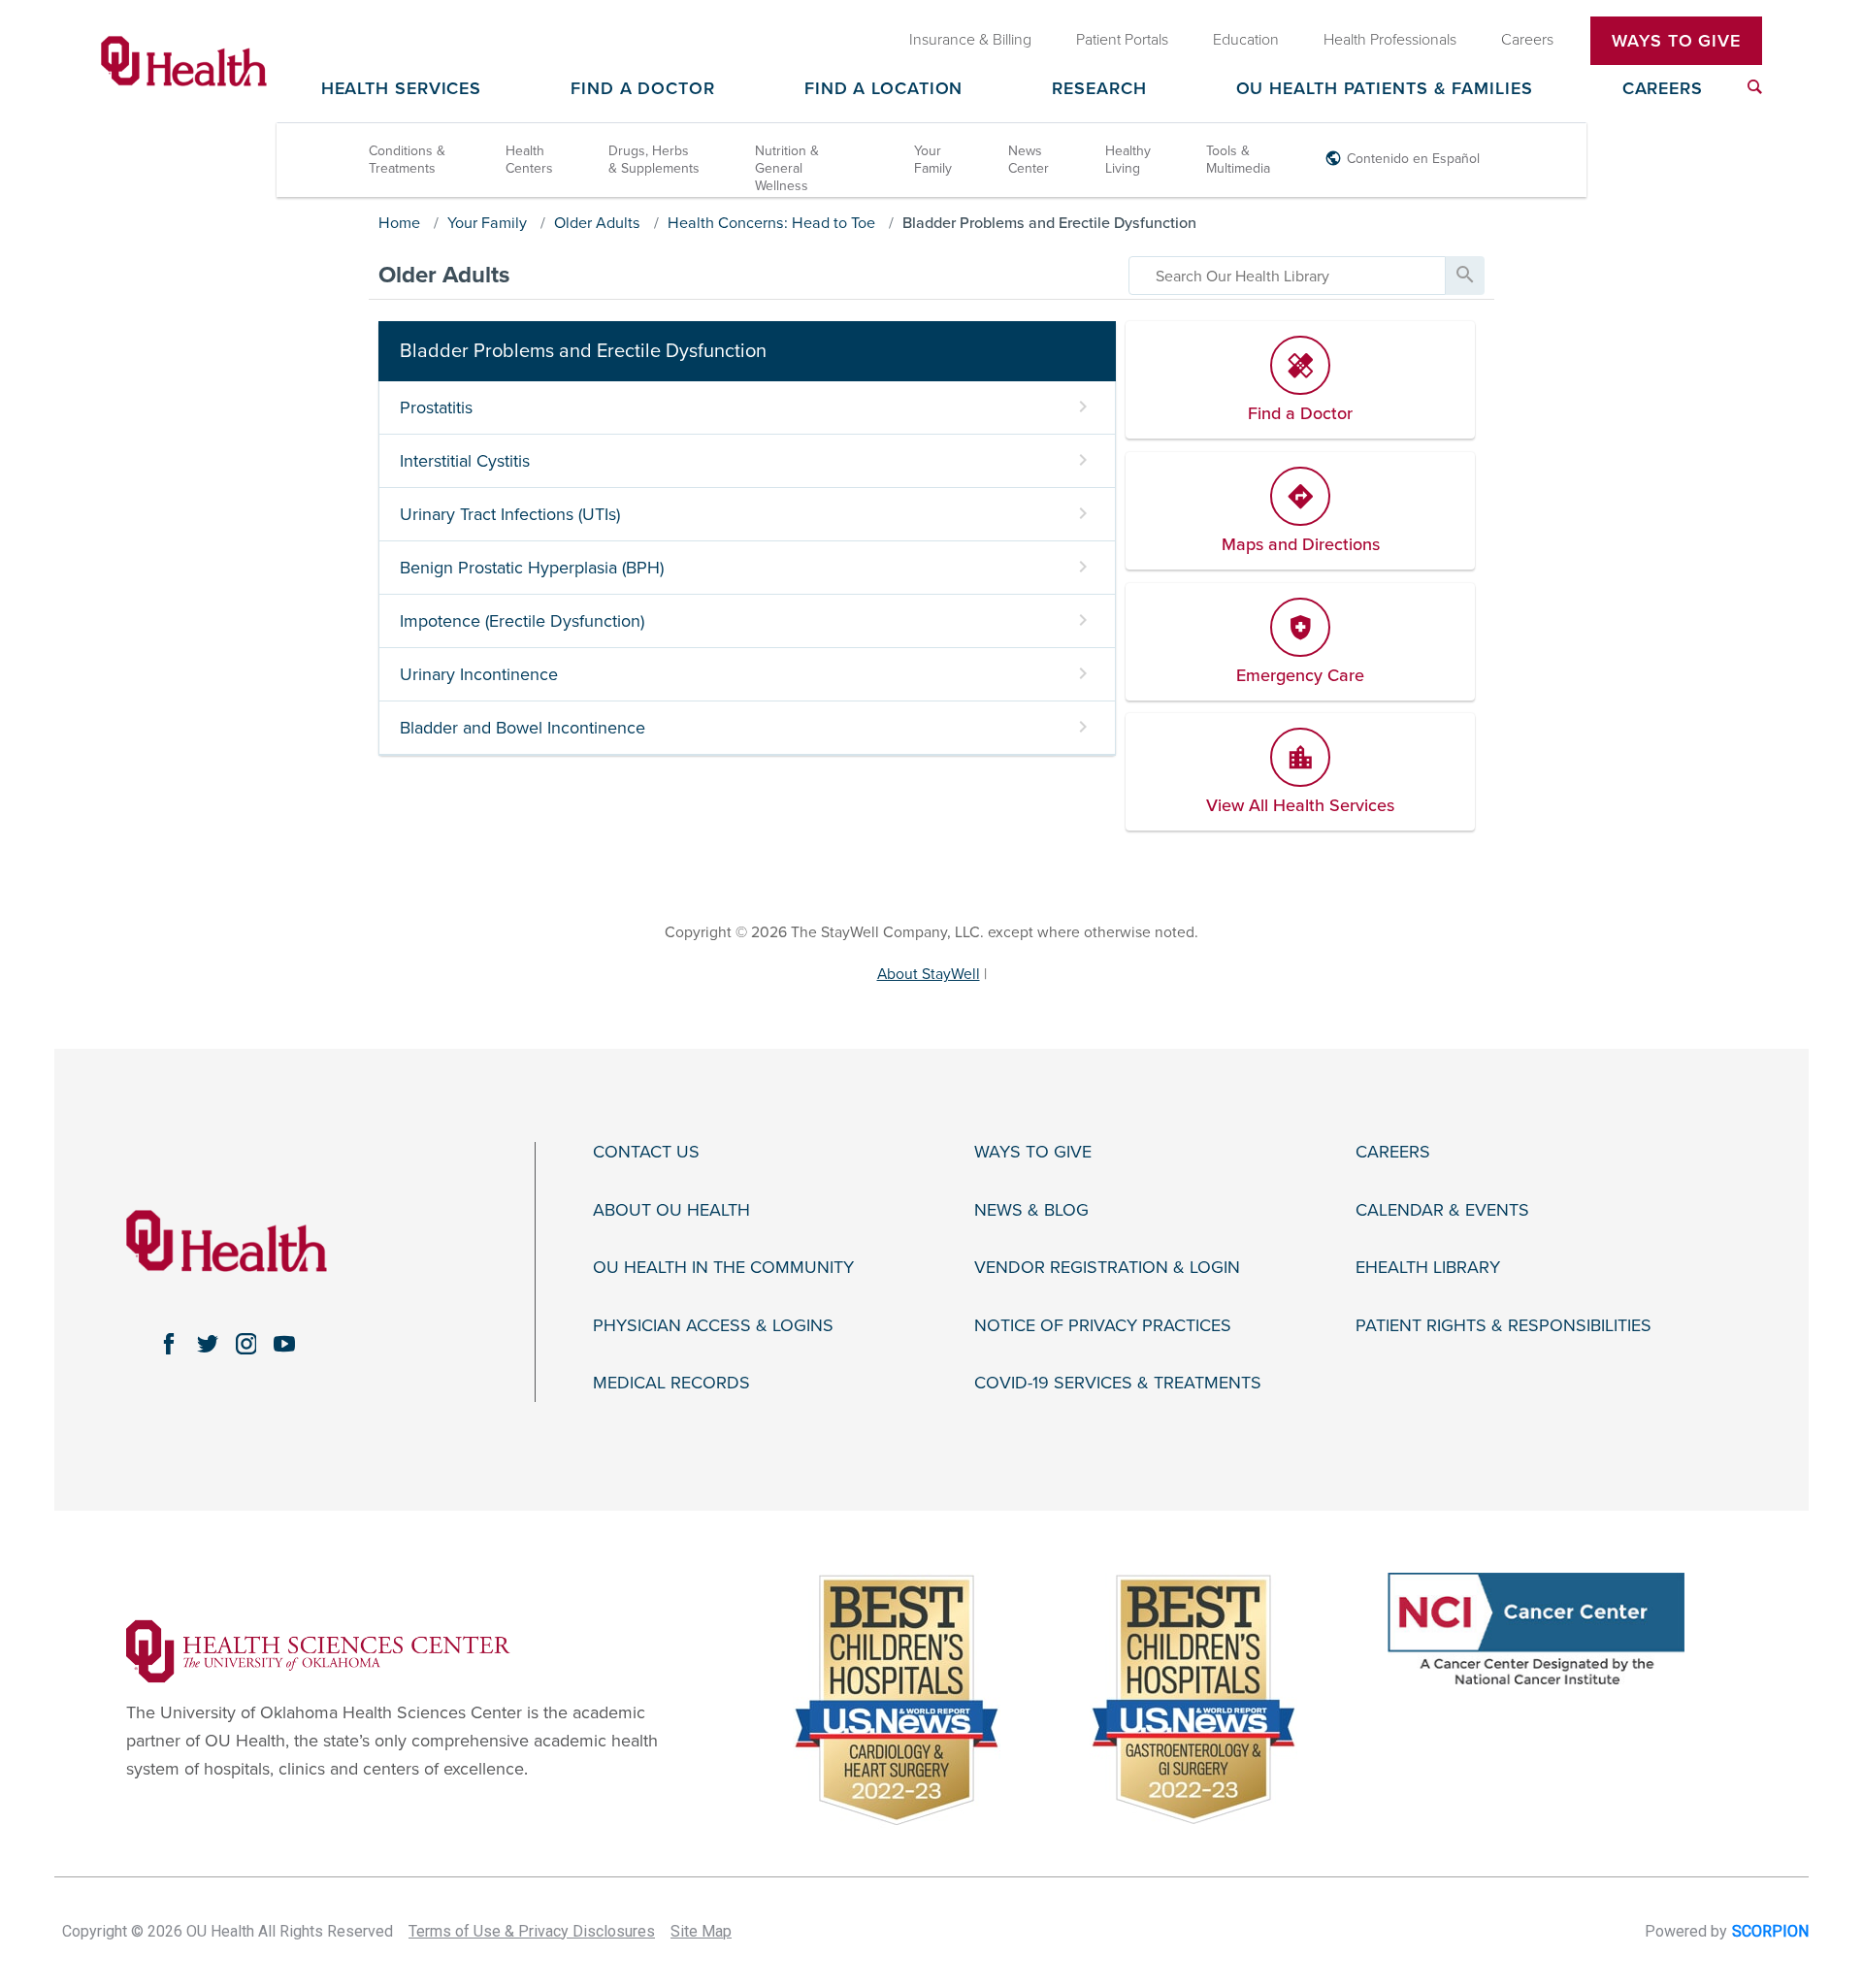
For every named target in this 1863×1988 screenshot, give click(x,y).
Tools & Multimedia (1238, 160)
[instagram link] (246, 1344)
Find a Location (884, 89)
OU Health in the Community (723, 1268)
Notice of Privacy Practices (1103, 1326)
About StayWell (929, 974)
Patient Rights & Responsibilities (1503, 1326)
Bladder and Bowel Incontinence (523, 728)
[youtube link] (284, 1344)
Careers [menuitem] (1527, 40)
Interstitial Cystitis (465, 461)
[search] (1287, 276)
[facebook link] (169, 1344)
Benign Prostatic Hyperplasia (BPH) (532, 568)
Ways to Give (1033, 1152)
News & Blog (1031, 1210)
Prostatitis (436, 407)
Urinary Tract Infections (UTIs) (510, 514)
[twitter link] (208, 1344)
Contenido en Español (1413, 159)
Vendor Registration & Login (1107, 1268)
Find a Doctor (643, 89)
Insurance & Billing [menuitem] (970, 40)
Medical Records (671, 1383)
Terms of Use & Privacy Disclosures (532, 1931)
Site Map (701, 1931)
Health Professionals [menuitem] (1390, 40)
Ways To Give (1676, 41)
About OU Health (671, 1210)
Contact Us (646, 1152)
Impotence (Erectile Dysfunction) (522, 621)
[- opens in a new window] (318, 1649)
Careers (1663, 89)
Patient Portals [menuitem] (1122, 40)
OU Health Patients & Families (1385, 89)
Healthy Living (1128, 160)
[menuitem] (1755, 87)
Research (1099, 89)
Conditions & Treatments (407, 160)
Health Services (402, 89)
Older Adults (597, 223)
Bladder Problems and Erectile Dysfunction (1049, 223)
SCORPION (1770, 1931)
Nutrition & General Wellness (787, 168)
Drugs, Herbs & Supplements (654, 160)
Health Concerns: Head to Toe (771, 223)
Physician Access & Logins (713, 1326)
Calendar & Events (1442, 1210)
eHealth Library (1428, 1268)
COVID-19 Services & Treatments (1118, 1383)
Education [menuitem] (1246, 40)
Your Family (933, 160)
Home (399, 223)
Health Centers (529, 160)
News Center (1029, 160)
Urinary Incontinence (479, 674)
